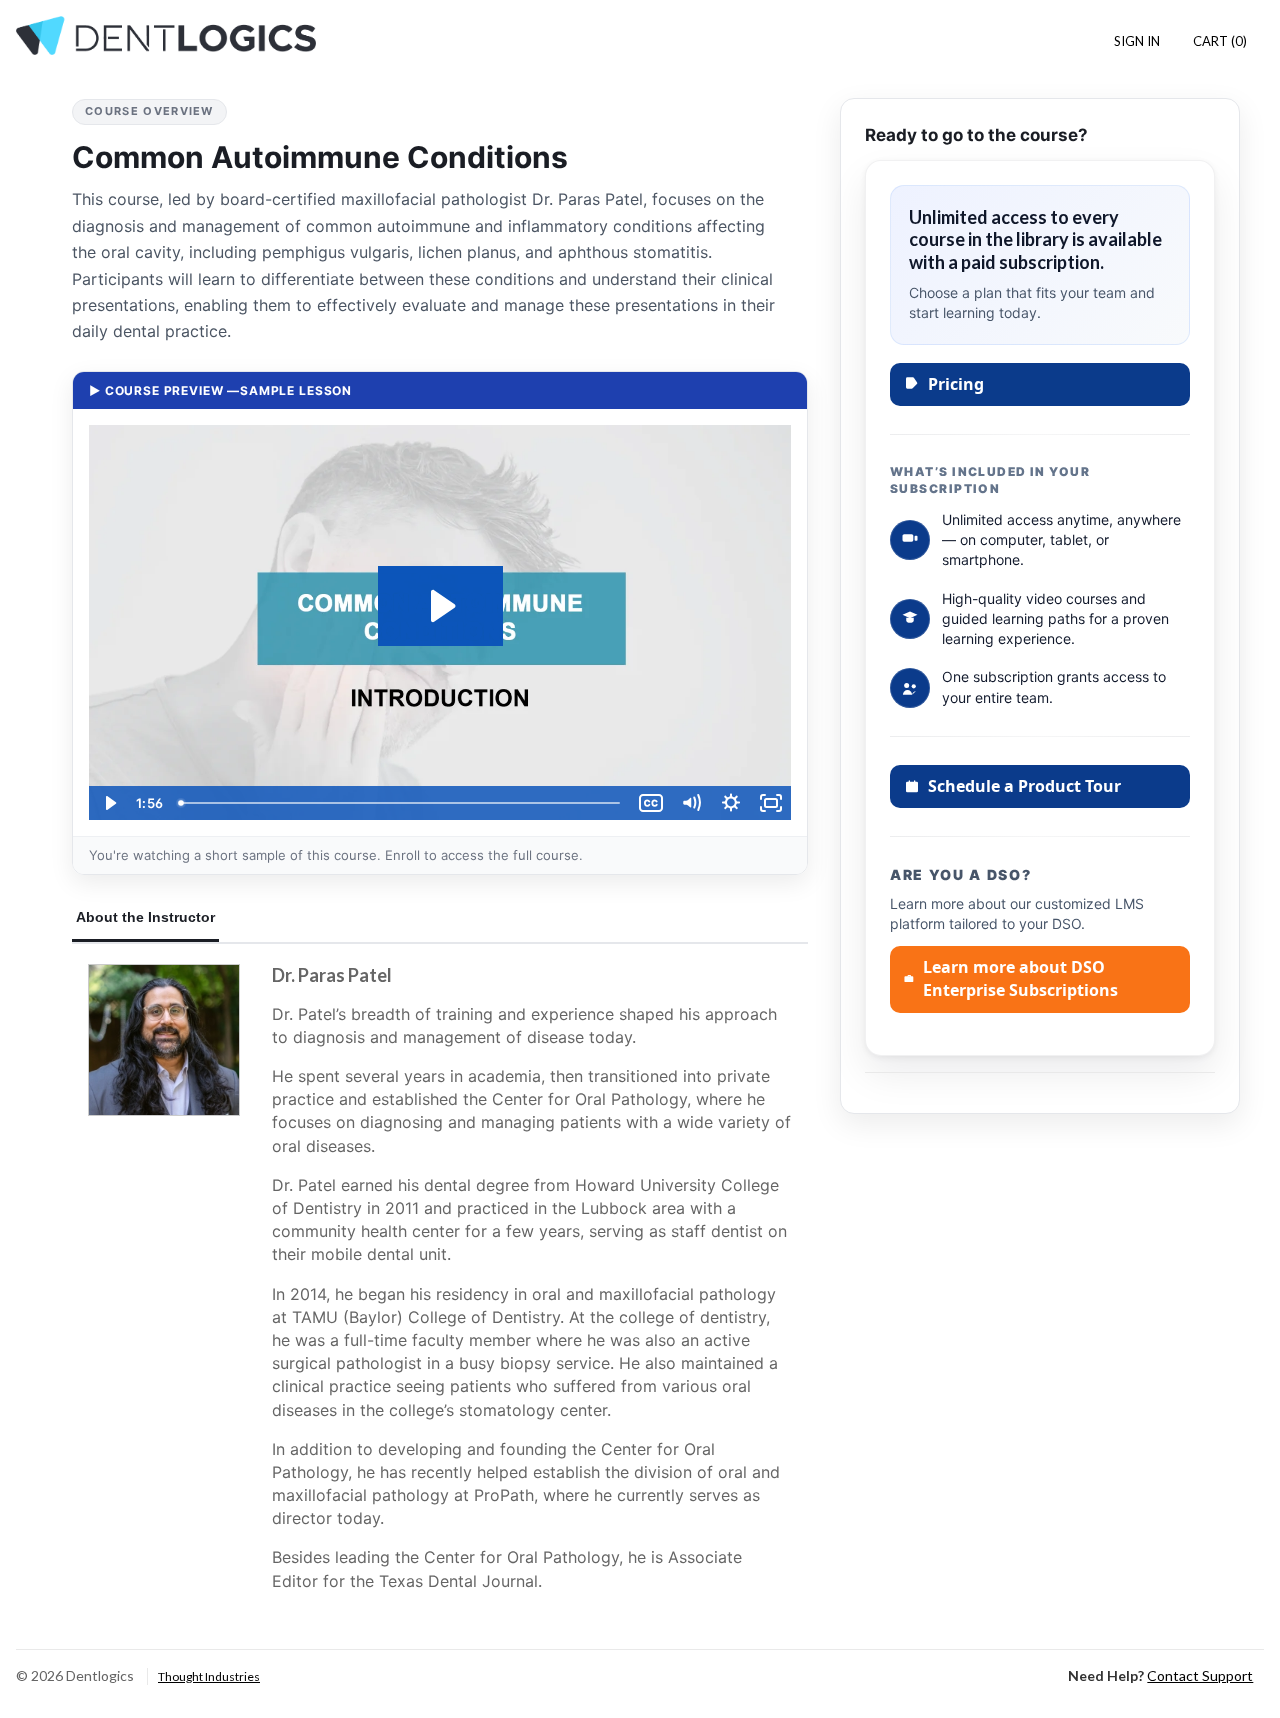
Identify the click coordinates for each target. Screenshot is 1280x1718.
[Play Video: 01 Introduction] (440, 606)
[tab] (145, 918)
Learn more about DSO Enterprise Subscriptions (1020, 978)
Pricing (956, 384)
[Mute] (691, 803)
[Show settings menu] (731, 803)
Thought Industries (209, 1676)
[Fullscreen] (771, 803)
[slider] (401, 803)
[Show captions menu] (651, 803)
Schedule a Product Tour (1024, 786)
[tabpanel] (440, 1286)
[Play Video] (109, 803)
